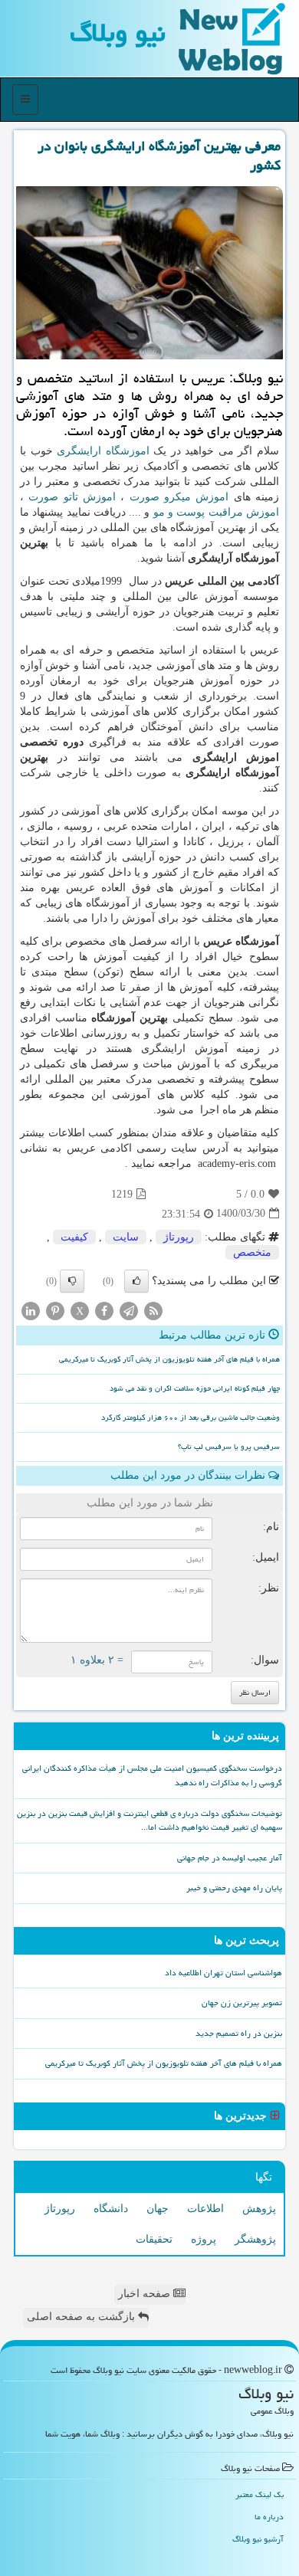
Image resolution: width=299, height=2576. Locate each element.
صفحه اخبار (146, 2294)
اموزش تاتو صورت (72, 497)
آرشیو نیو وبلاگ (258, 2539)
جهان (158, 2209)
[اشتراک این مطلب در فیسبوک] (104, 1310)
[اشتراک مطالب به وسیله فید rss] (153, 1310)
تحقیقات (154, 2239)
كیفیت (74, 1237)
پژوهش (259, 2209)
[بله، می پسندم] (136, 1281)
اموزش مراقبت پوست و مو (216, 512)
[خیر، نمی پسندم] (72, 1281)
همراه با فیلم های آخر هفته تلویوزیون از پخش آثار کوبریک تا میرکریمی (169, 1359)
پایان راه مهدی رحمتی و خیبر (234, 1888)
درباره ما (269, 2517)
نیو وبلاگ (118, 33)
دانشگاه (111, 2209)
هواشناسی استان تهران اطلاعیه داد (223, 1973)
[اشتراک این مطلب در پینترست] (55, 1310)
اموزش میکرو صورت (179, 497)
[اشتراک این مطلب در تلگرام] (129, 1310)
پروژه (204, 2239)
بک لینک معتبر (260, 2494)
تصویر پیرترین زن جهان (242, 2002)
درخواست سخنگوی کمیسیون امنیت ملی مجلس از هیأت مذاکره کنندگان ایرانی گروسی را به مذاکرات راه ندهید (152, 1775)
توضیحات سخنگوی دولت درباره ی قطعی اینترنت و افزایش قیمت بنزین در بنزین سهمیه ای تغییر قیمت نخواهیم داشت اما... (149, 1821)
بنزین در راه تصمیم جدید (239, 2033)
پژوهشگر (255, 2239)
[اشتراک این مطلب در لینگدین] (31, 1310)
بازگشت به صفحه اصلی (82, 2317)
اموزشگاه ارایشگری (103, 451)
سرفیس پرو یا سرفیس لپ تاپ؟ (229, 1447)
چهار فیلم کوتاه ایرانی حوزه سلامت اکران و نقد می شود (195, 1388)
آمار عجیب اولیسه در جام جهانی (230, 1858)
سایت (126, 1237)
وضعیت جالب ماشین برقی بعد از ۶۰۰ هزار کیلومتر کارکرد (191, 1417)
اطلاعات (205, 2209)
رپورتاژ (179, 1237)
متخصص (252, 1252)
